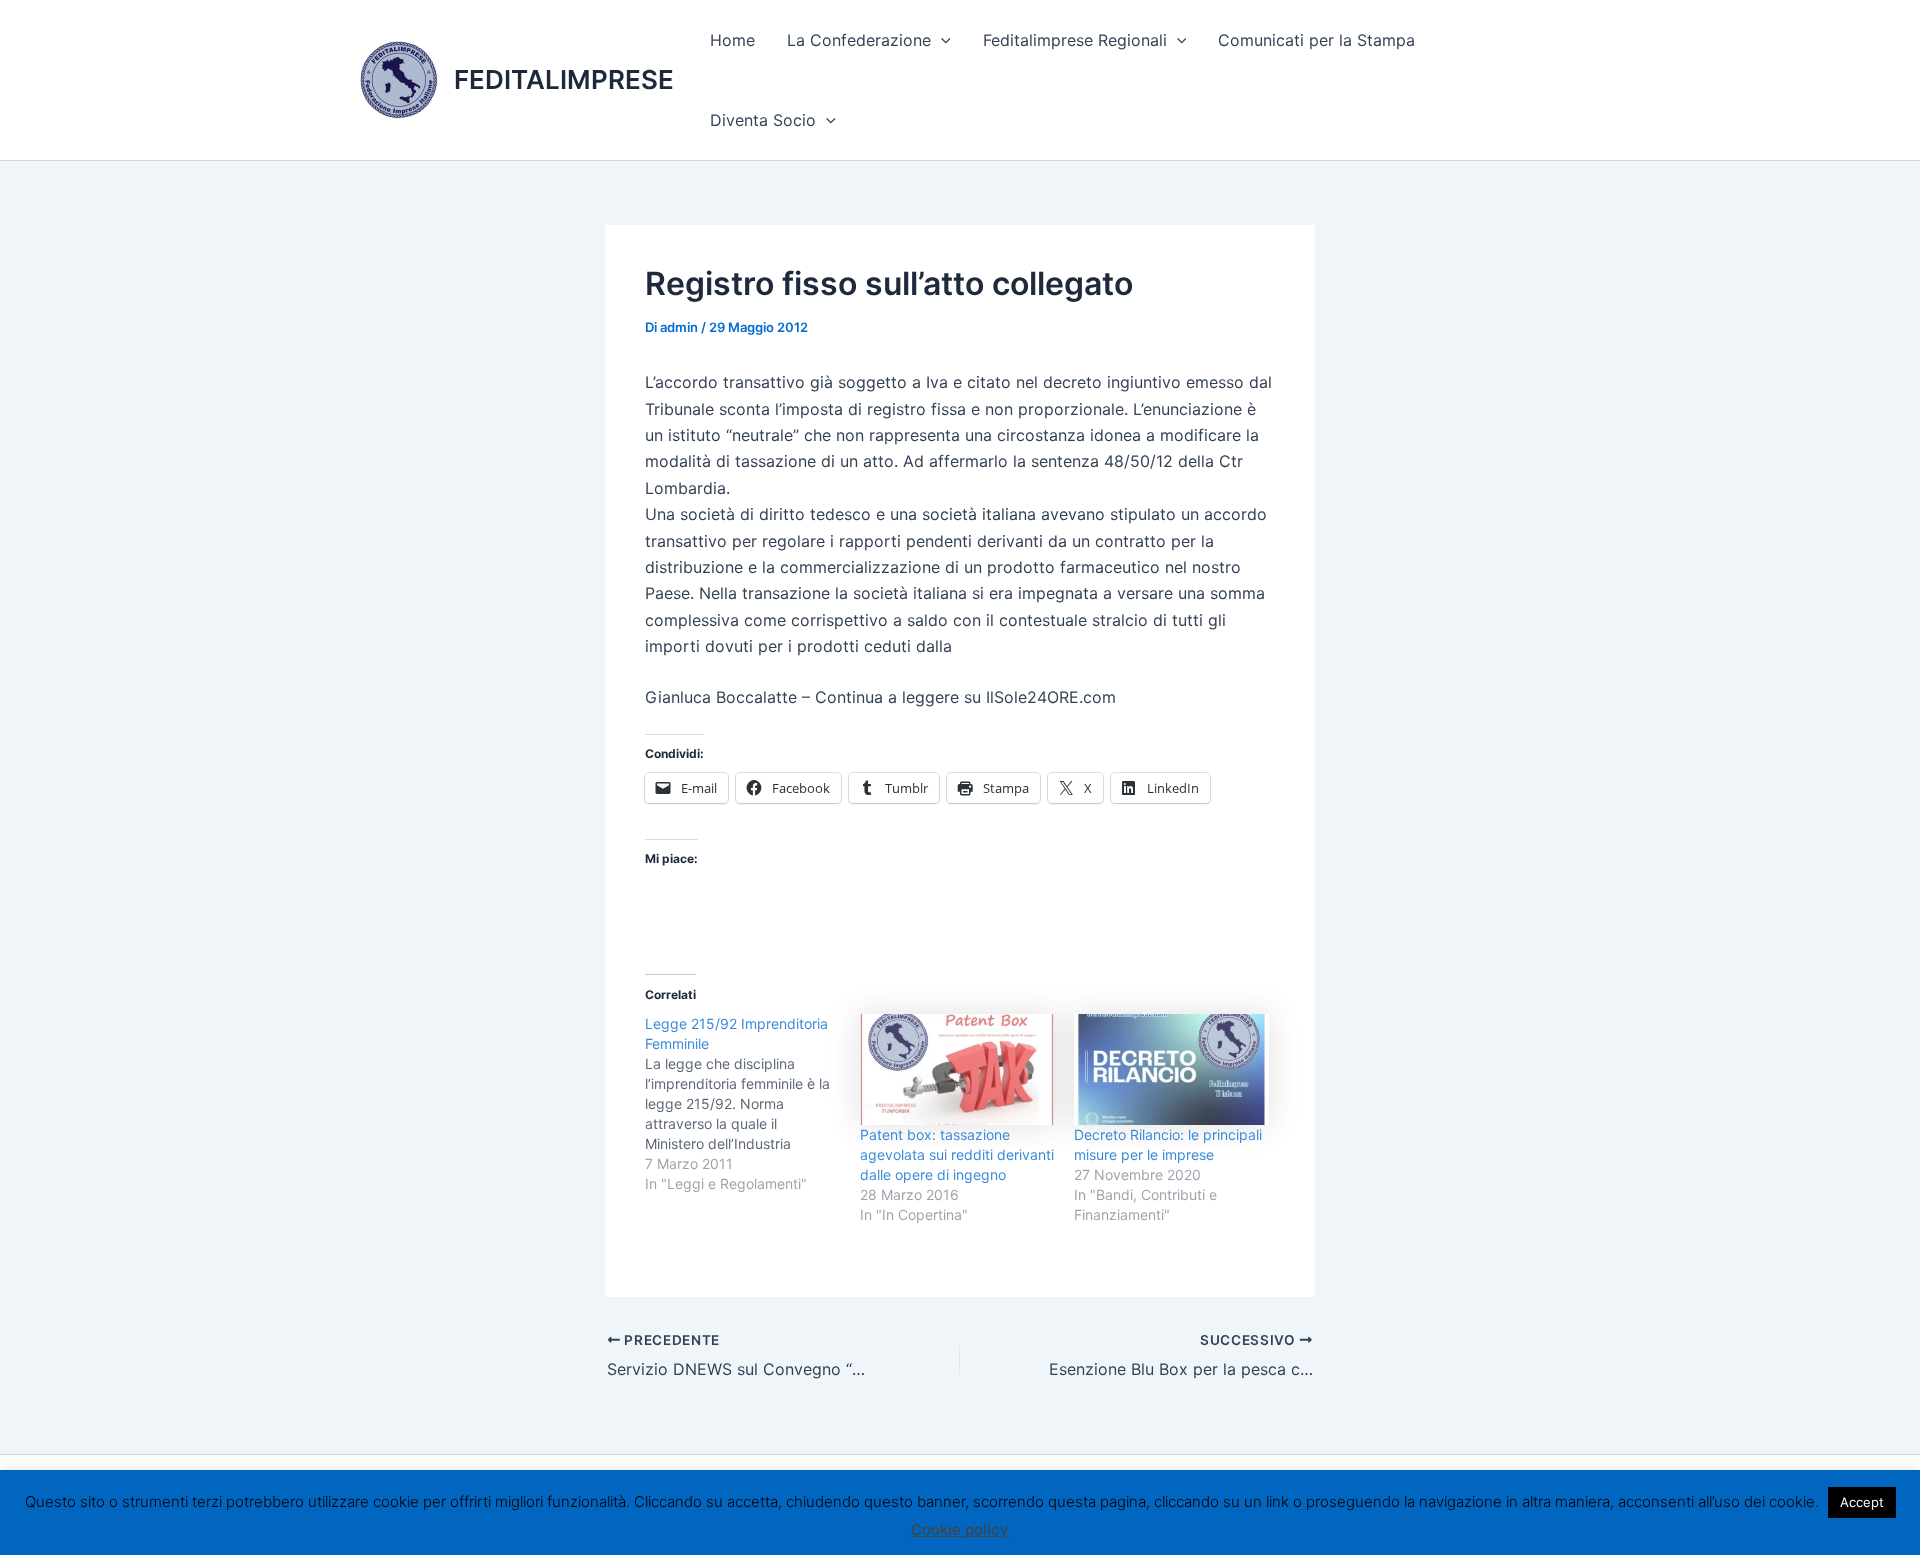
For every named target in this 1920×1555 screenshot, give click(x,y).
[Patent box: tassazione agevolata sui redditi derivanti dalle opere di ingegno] (957, 1069)
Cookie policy (960, 1529)
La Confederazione (859, 40)
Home (732, 40)
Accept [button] (1862, 1502)
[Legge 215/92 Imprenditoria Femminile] (752, 1104)
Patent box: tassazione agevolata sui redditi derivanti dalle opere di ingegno (957, 1154)
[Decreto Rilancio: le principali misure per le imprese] (1171, 1069)
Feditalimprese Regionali (1075, 40)
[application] (941, 40)
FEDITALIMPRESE (564, 79)
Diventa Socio (763, 120)
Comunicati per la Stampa (1316, 40)
